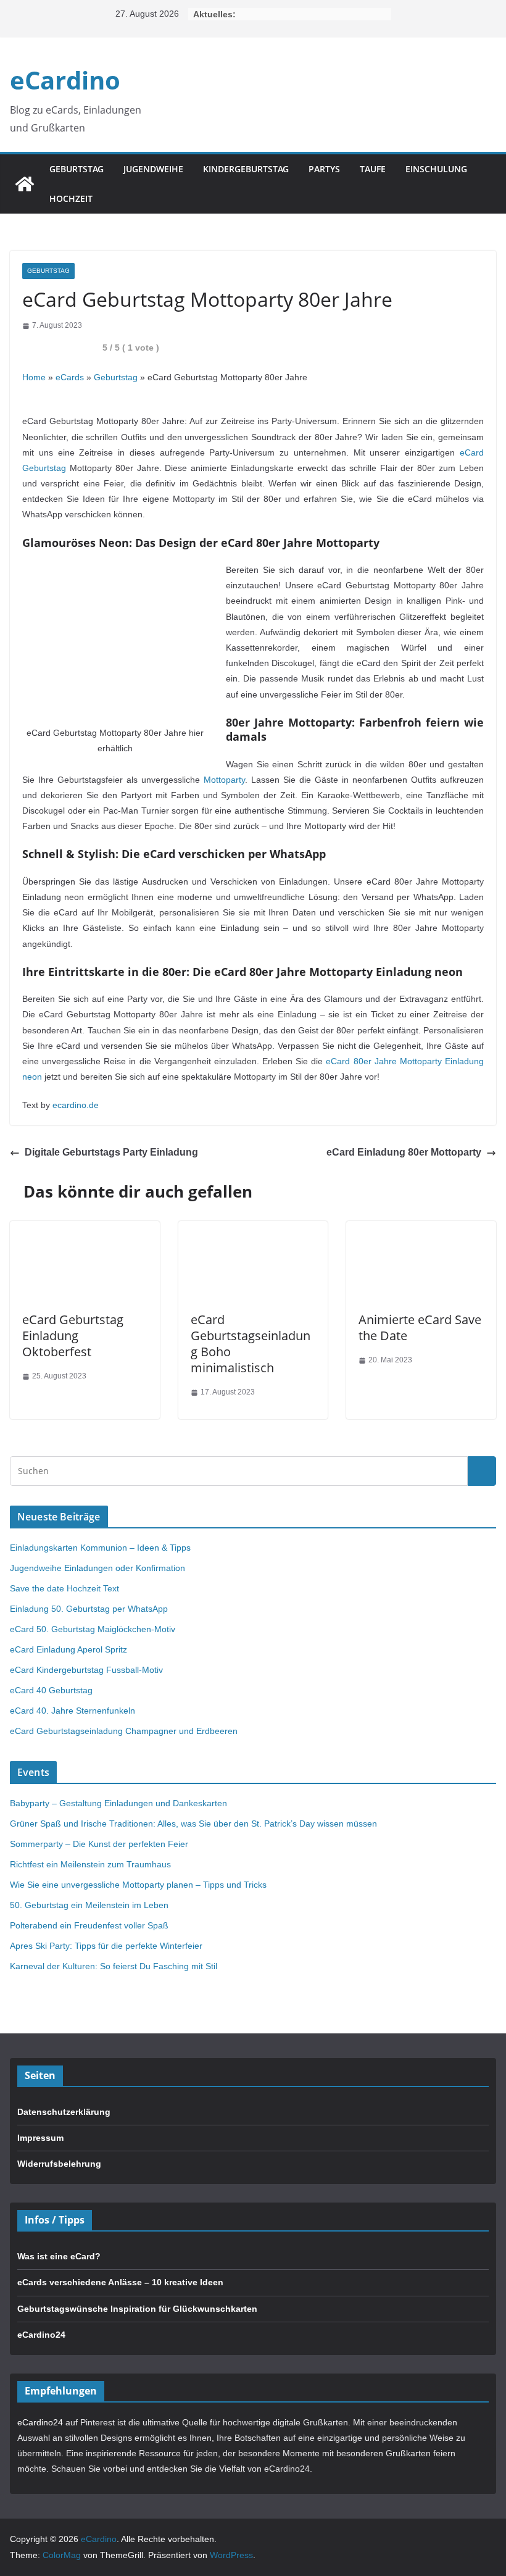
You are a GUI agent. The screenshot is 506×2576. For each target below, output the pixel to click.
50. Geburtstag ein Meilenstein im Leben (89, 1905)
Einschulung (436, 169)
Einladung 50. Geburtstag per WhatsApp (89, 1609)
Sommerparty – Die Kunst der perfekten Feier (99, 1844)
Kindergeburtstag (246, 169)
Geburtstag (77, 169)
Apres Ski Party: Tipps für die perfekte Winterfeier (106, 1946)
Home (34, 377)
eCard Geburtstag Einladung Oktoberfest (73, 1336)
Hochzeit (71, 198)
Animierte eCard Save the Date (420, 1328)
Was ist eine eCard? (59, 2256)
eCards (70, 377)
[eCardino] (25, 184)
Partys (324, 169)
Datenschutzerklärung (64, 2112)
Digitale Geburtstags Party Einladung (111, 1152)
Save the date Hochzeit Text (64, 1588)
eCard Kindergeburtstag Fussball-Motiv (86, 1670)
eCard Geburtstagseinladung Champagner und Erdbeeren (124, 1731)
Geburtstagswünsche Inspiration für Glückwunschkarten (137, 2309)
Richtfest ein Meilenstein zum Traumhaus (90, 1864)
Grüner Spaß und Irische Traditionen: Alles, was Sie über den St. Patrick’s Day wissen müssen (193, 1824)
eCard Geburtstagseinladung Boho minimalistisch (251, 1344)
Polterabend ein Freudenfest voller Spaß (89, 1925)
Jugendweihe (153, 169)
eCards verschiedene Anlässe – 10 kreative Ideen (120, 2282)
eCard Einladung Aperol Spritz (68, 1649)
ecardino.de (76, 1105)
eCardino (65, 80)
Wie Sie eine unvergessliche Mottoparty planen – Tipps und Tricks (138, 1885)
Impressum (40, 2138)
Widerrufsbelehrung (59, 2164)
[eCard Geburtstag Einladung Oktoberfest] (85, 1228)
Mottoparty (224, 780)
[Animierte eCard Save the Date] (421, 1228)
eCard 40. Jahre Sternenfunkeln (73, 1711)
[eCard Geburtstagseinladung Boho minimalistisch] (253, 1228)
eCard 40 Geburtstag (51, 1690)
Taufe (373, 169)
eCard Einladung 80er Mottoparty (404, 1152)
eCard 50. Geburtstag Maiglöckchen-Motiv (93, 1629)
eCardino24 (41, 2335)
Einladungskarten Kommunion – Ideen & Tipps (100, 1548)
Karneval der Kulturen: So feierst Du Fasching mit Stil (114, 1966)
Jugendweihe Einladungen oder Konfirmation (97, 1568)
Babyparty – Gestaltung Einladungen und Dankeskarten (118, 1803)
